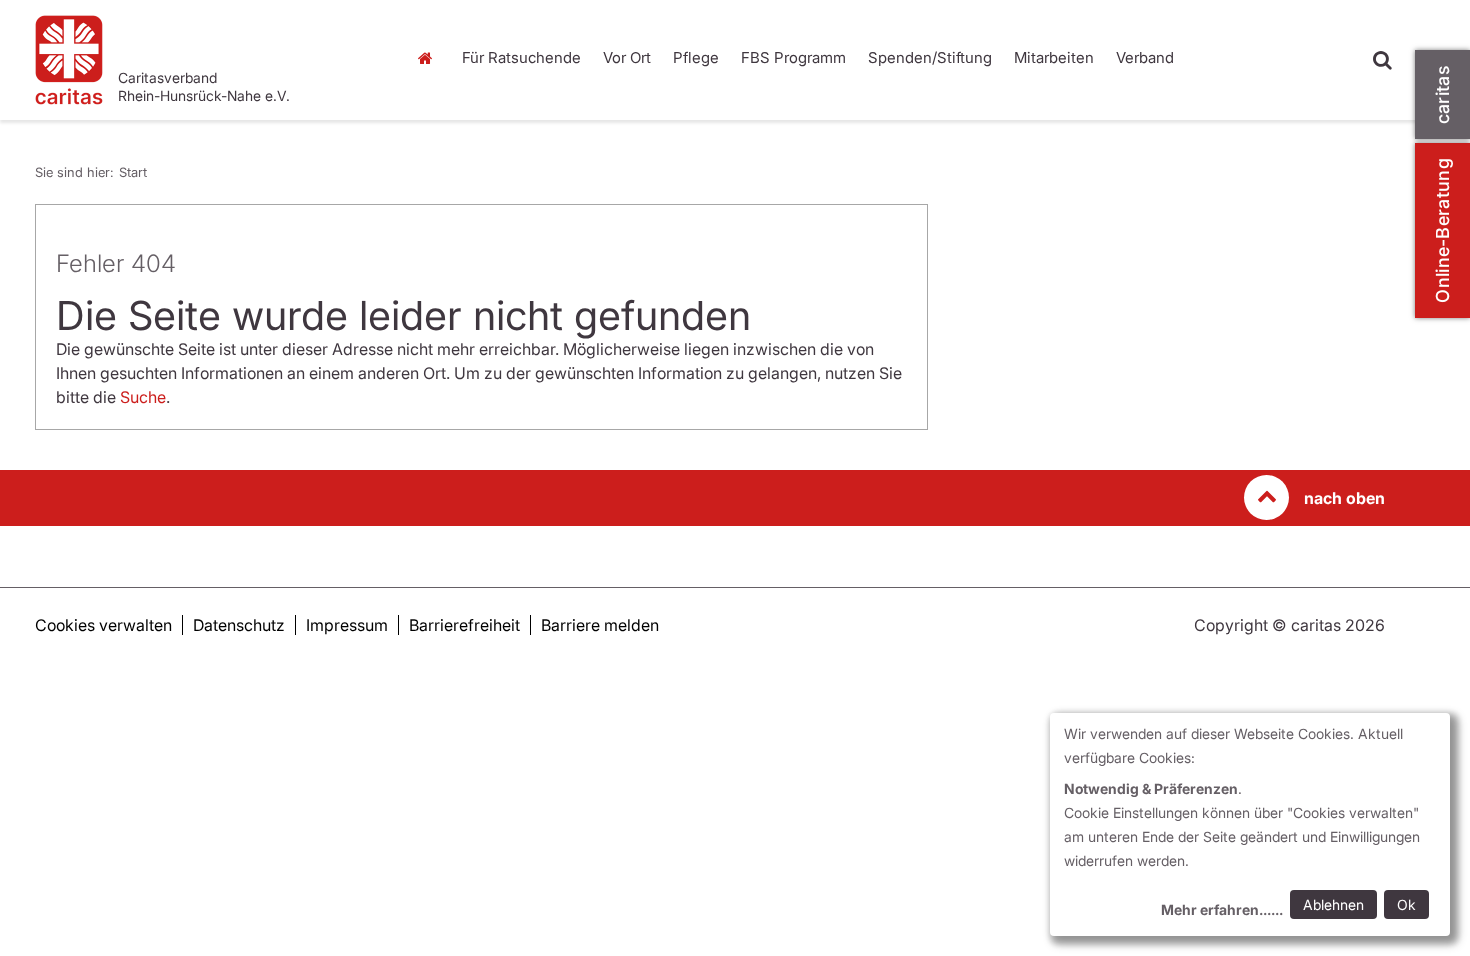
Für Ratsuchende (521, 57)
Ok (1406, 904)
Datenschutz (239, 625)
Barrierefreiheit (464, 625)
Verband (1145, 57)
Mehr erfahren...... (1222, 909)
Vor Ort (627, 57)
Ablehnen (1333, 904)
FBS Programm (793, 57)
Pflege (696, 57)
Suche (143, 397)
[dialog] (1250, 824)
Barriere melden (600, 625)
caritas (1442, 94)
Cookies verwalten (103, 625)
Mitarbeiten (1054, 57)
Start (427, 58)
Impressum (347, 625)
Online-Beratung (1442, 230)
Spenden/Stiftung (930, 57)
